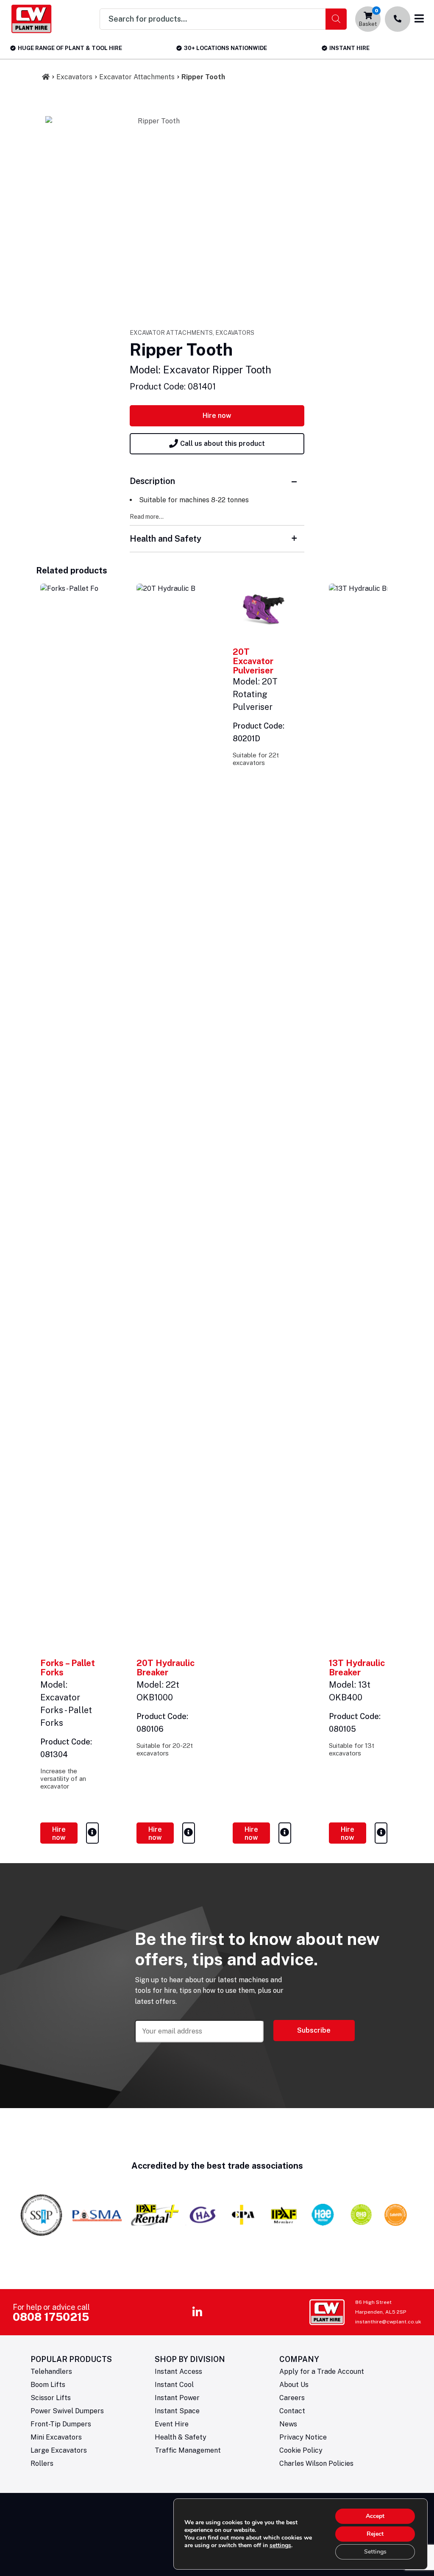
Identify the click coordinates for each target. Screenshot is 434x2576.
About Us (294, 2385)
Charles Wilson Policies (316, 2463)
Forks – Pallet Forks (68, 1668)
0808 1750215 (51, 2317)
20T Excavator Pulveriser (253, 661)
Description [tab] (152, 481)
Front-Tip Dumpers (61, 2424)
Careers (292, 2398)
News (288, 2424)
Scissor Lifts (51, 2398)
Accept (375, 2516)
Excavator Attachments (137, 77)
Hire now (217, 416)
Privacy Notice (303, 2437)
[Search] (336, 19)
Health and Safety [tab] (166, 539)
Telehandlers (51, 2372)
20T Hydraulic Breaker (166, 1668)
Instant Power (177, 2398)
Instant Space (177, 2411)
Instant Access (178, 2372)
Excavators (74, 77)
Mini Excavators (56, 2437)
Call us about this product (223, 444)
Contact (292, 2411)
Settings (375, 2552)
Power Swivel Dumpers (67, 2411)
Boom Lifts (48, 2385)
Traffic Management (188, 2450)
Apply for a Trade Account (322, 2372)
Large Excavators (59, 2450)
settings (280, 2545)
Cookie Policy (301, 2450)
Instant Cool (174, 2385)
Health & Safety (181, 2437)
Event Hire (172, 2424)
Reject (375, 2534)
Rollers (42, 2463)
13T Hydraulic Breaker (357, 1668)
